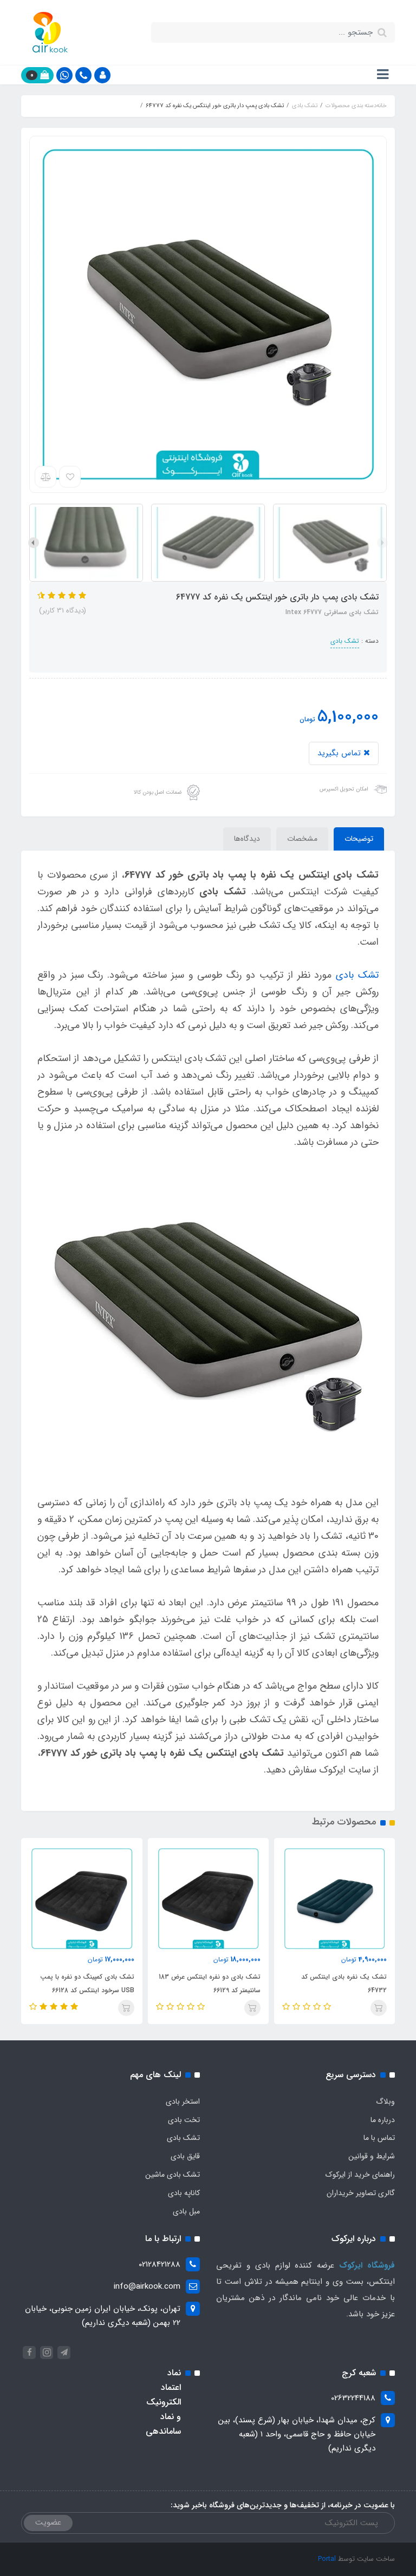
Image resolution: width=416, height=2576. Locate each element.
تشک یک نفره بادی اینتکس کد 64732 (344, 1984)
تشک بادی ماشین (173, 2175)
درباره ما (383, 2120)
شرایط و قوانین (372, 2156)
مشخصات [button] (302, 839)
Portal (327, 2559)
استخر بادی (183, 2101)
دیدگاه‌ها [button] (247, 839)
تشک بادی (345, 641)
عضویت (48, 2522)
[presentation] (382, 543)
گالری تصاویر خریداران (361, 2193)
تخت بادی (184, 2120)
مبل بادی (186, 2211)
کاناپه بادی (184, 2193)
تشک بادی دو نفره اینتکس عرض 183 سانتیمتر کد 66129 (210, 1984)
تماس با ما (379, 2138)
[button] (102, 75)
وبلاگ (385, 2101)
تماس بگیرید (340, 753)
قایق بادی (185, 2156)
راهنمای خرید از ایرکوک (360, 2175)
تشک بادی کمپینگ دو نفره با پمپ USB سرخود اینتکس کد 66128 (87, 1984)
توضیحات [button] (359, 839)
